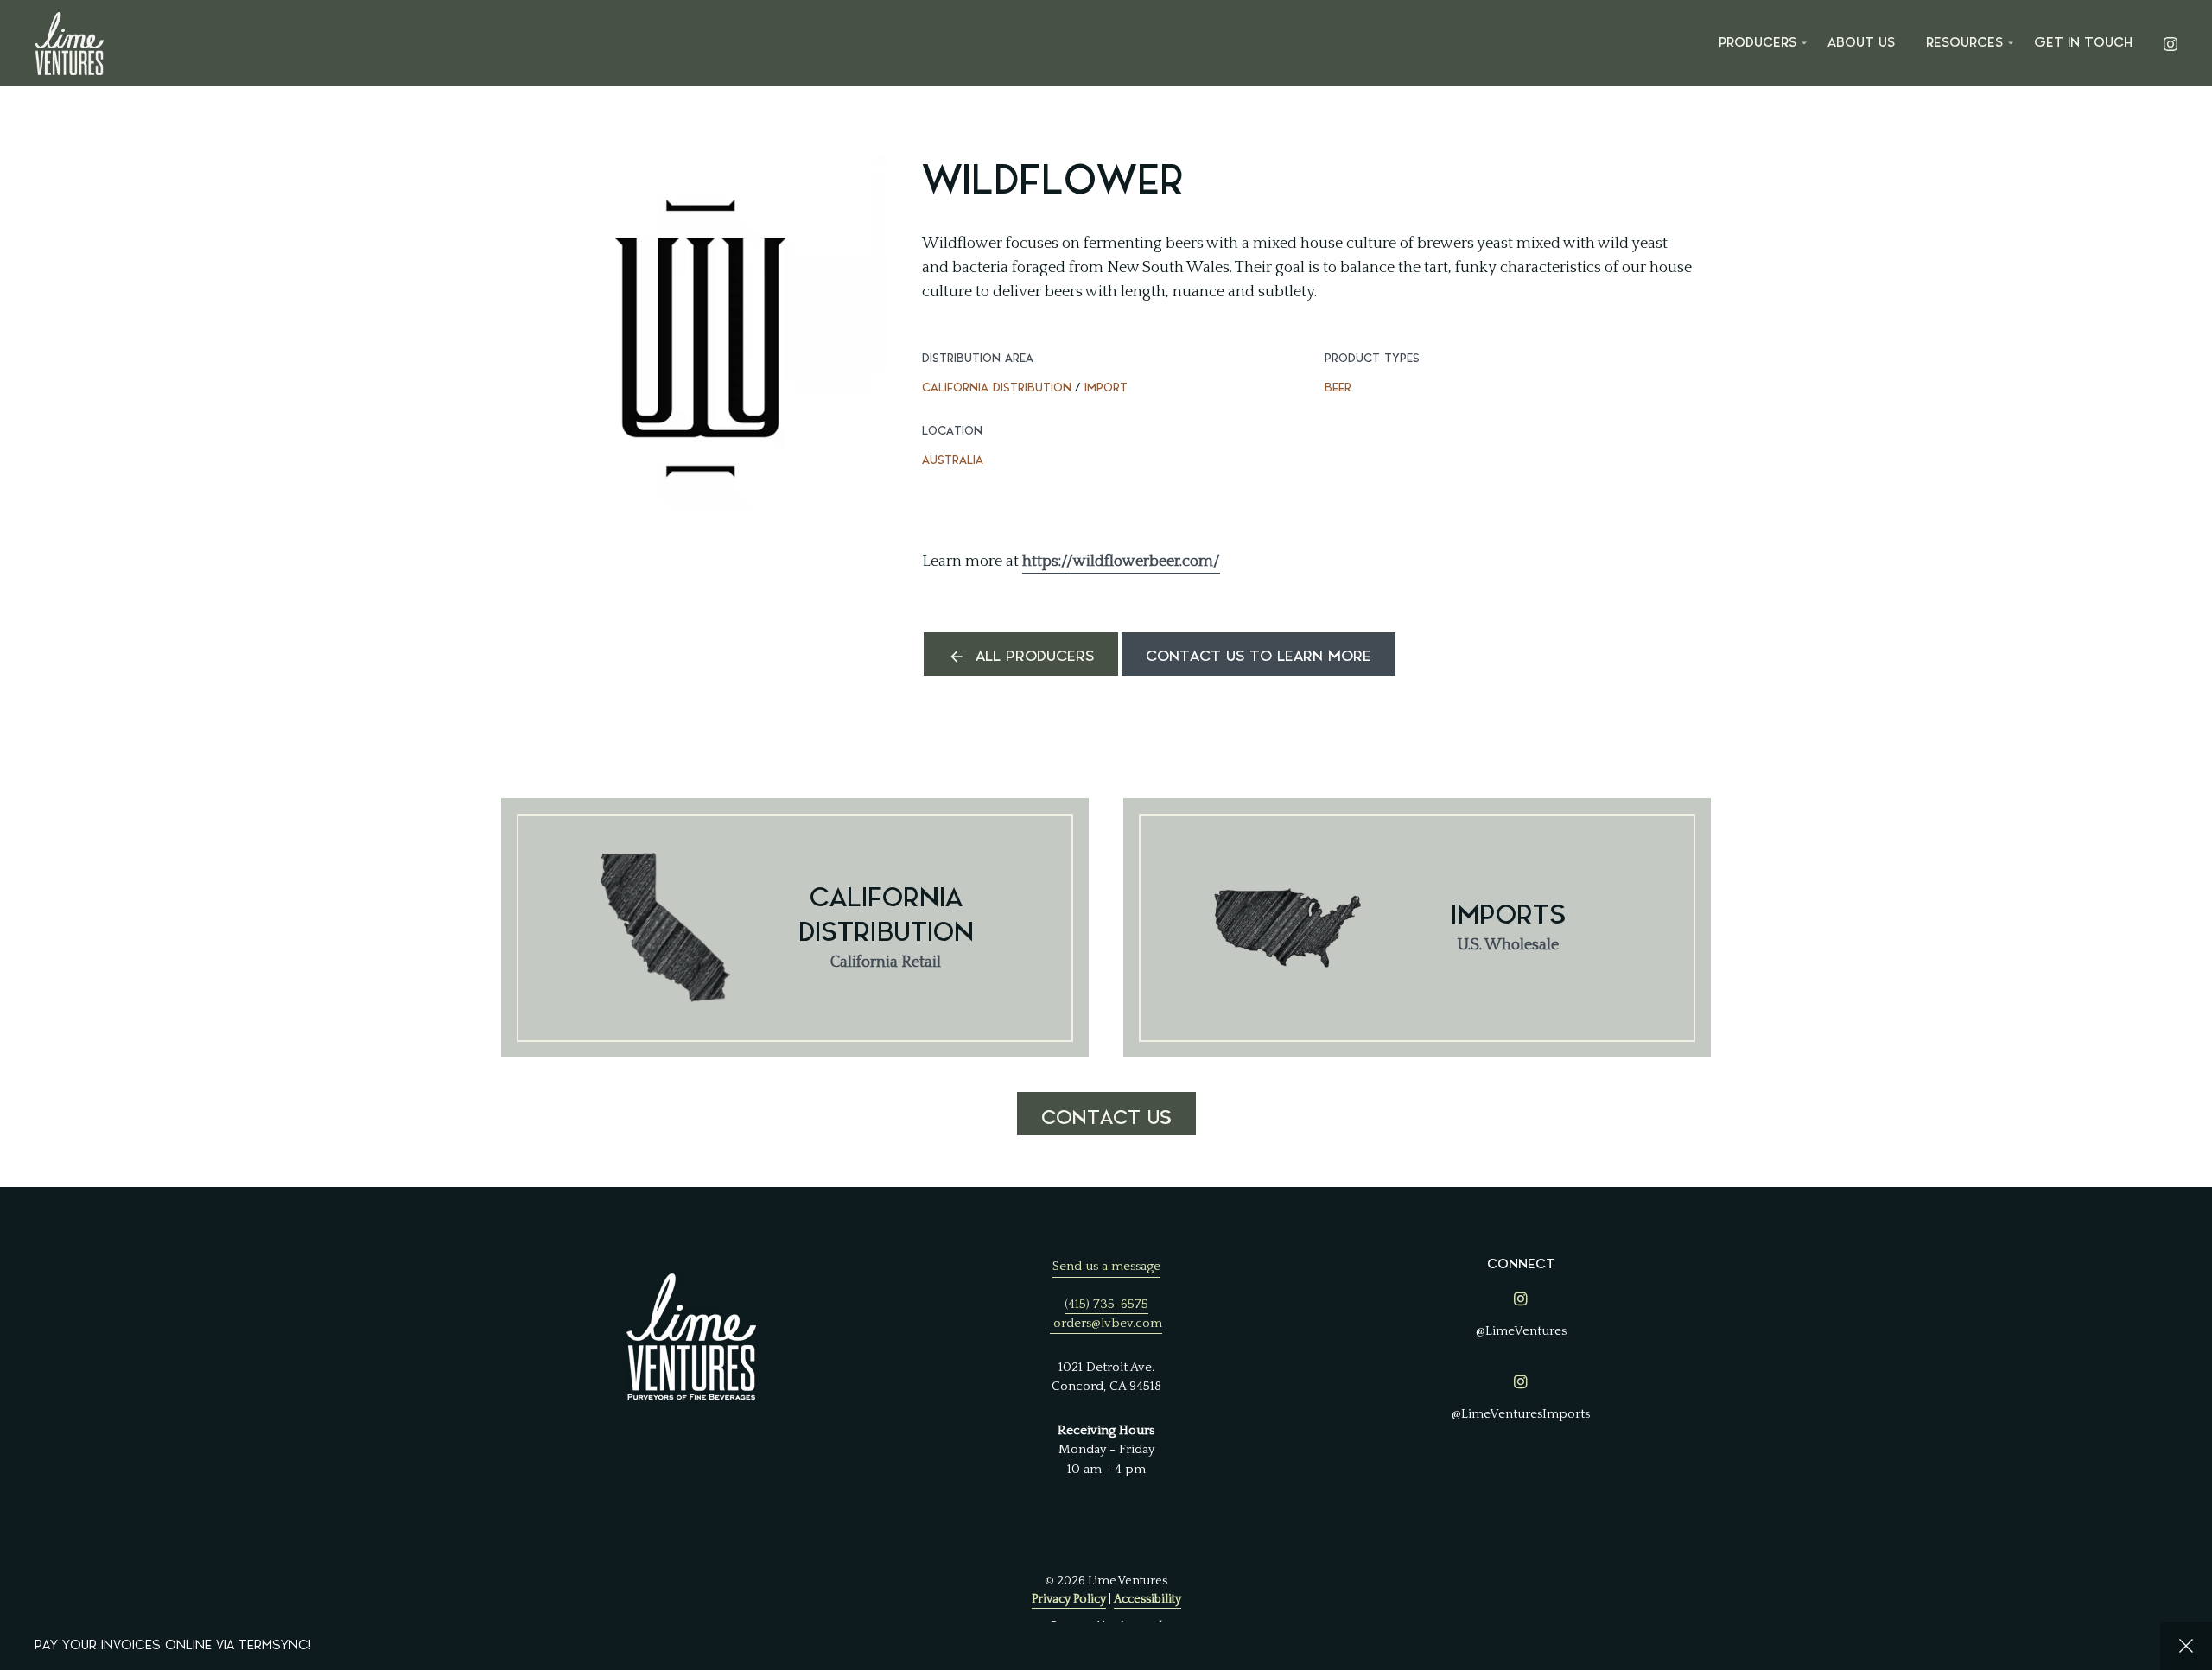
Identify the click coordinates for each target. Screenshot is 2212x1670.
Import (1106, 387)
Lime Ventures (69, 43)
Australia (953, 460)
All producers (1035, 656)
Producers (1758, 43)
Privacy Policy (1069, 1599)
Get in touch (2083, 43)
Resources (1964, 43)
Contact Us (1106, 1118)
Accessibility (1147, 1599)
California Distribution (997, 387)
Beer (1338, 387)
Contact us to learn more (1259, 656)
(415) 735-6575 (1106, 1304)
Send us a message (1106, 1266)
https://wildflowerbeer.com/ (1121, 562)
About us (1861, 43)
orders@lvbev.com (1108, 1323)
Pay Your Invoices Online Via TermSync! (173, 1645)
